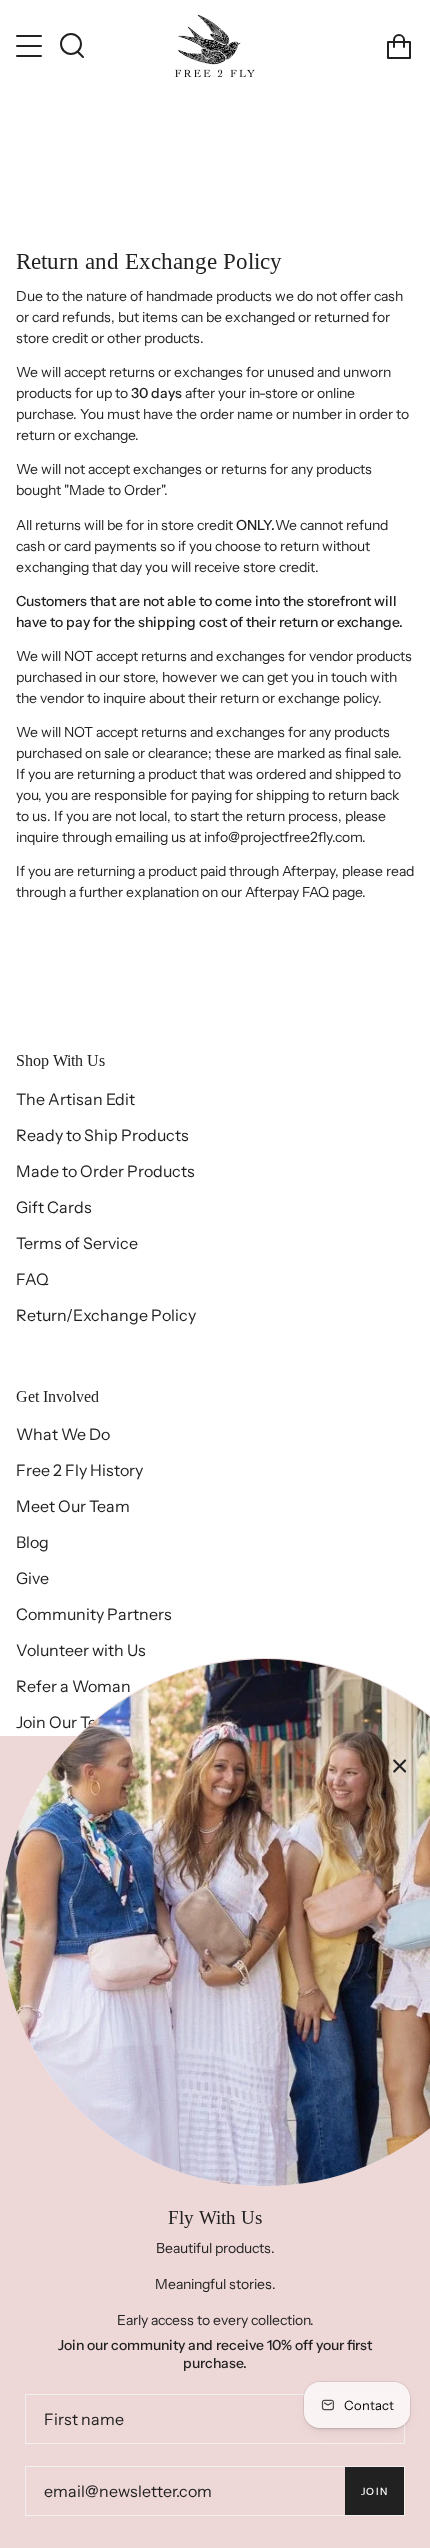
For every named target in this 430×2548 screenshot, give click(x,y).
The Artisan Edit (75, 1099)
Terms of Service (77, 1243)
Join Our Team (68, 1722)
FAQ (32, 1279)
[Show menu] (31, 46)
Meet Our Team (73, 1506)
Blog (32, 1542)
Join (374, 2491)
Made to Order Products (105, 1171)
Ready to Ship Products (102, 1135)
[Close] (400, 1766)
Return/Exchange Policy (106, 1315)
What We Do (63, 1434)
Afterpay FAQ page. (307, 892)
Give (32, 1578)
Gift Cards (54, 1207)
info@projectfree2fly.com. (285, 837)
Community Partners (94, 1614)
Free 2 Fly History (79, 1470)
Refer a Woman (73, 1686)
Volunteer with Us (81, 1650)
